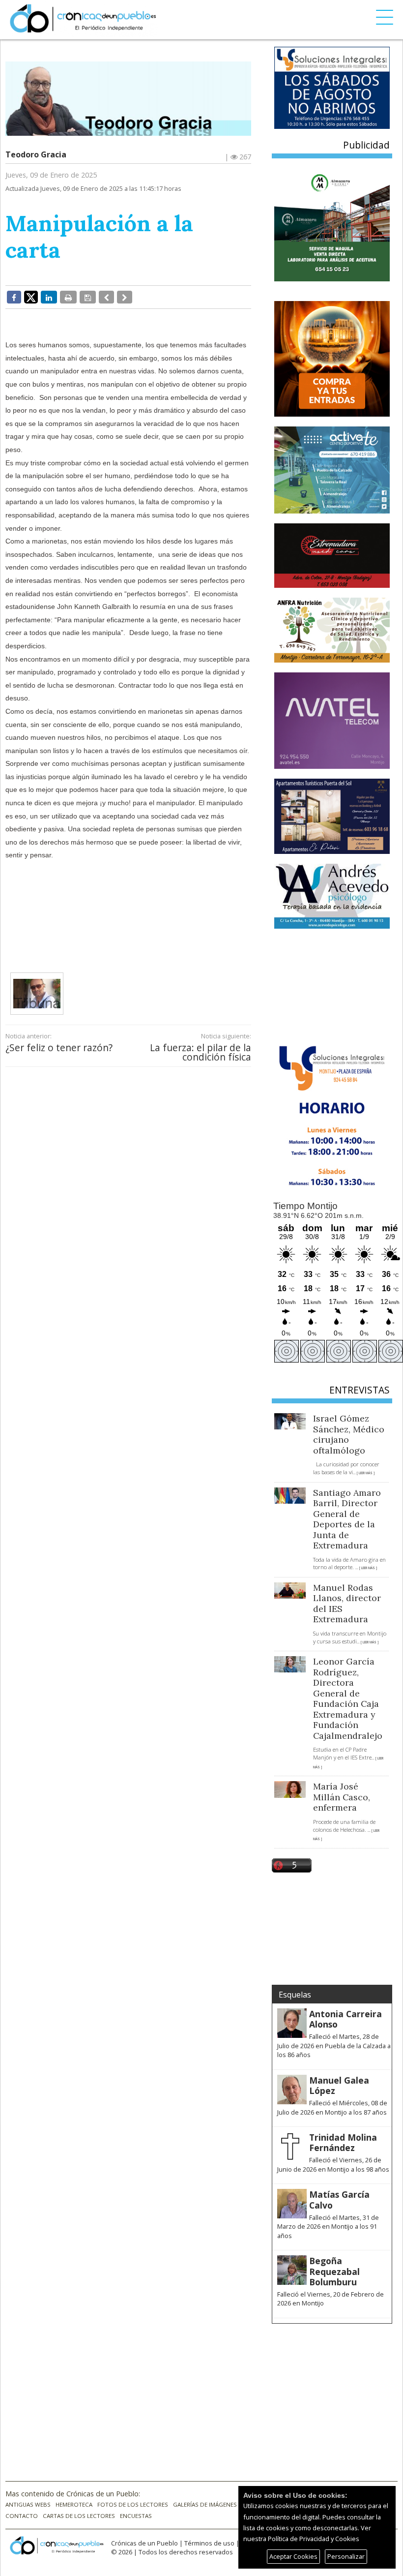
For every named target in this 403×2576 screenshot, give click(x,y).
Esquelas (295, 1995)
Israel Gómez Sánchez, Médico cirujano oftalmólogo (349, 1434)
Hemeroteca (74, 2504)
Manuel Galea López (339, 2085)
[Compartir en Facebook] (14, 297)
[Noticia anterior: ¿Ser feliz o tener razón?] (106, 297)
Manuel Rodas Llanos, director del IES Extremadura (347, 1604)
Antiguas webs (28, 2504)
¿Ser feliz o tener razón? (59, 1047)
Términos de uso (209, 2543)
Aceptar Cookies (293, 2556)
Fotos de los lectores (133, 2504)
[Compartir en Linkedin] (49, 297)
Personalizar (346, 2556)
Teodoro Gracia (36, 154)
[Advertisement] (170, 916)
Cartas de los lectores (79, 2516)
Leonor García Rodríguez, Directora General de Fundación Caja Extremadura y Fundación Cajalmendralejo (348, 1698)
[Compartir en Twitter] (31, 297)
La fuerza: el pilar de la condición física (201, 1052)
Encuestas (136, 2516)
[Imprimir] (68, 297)
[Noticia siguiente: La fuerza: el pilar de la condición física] (125, 297)
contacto (22, 2516)
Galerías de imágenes (205, 2504)
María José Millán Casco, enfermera (342, 1797)
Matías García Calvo (339, 2199)
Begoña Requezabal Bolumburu (334, 2271)
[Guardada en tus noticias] (88, 297)
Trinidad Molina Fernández (343, 2142)
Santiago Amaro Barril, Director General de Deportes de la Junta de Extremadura (347, 1519)
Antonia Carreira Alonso (345, 2019)
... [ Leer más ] (364, 1473)
